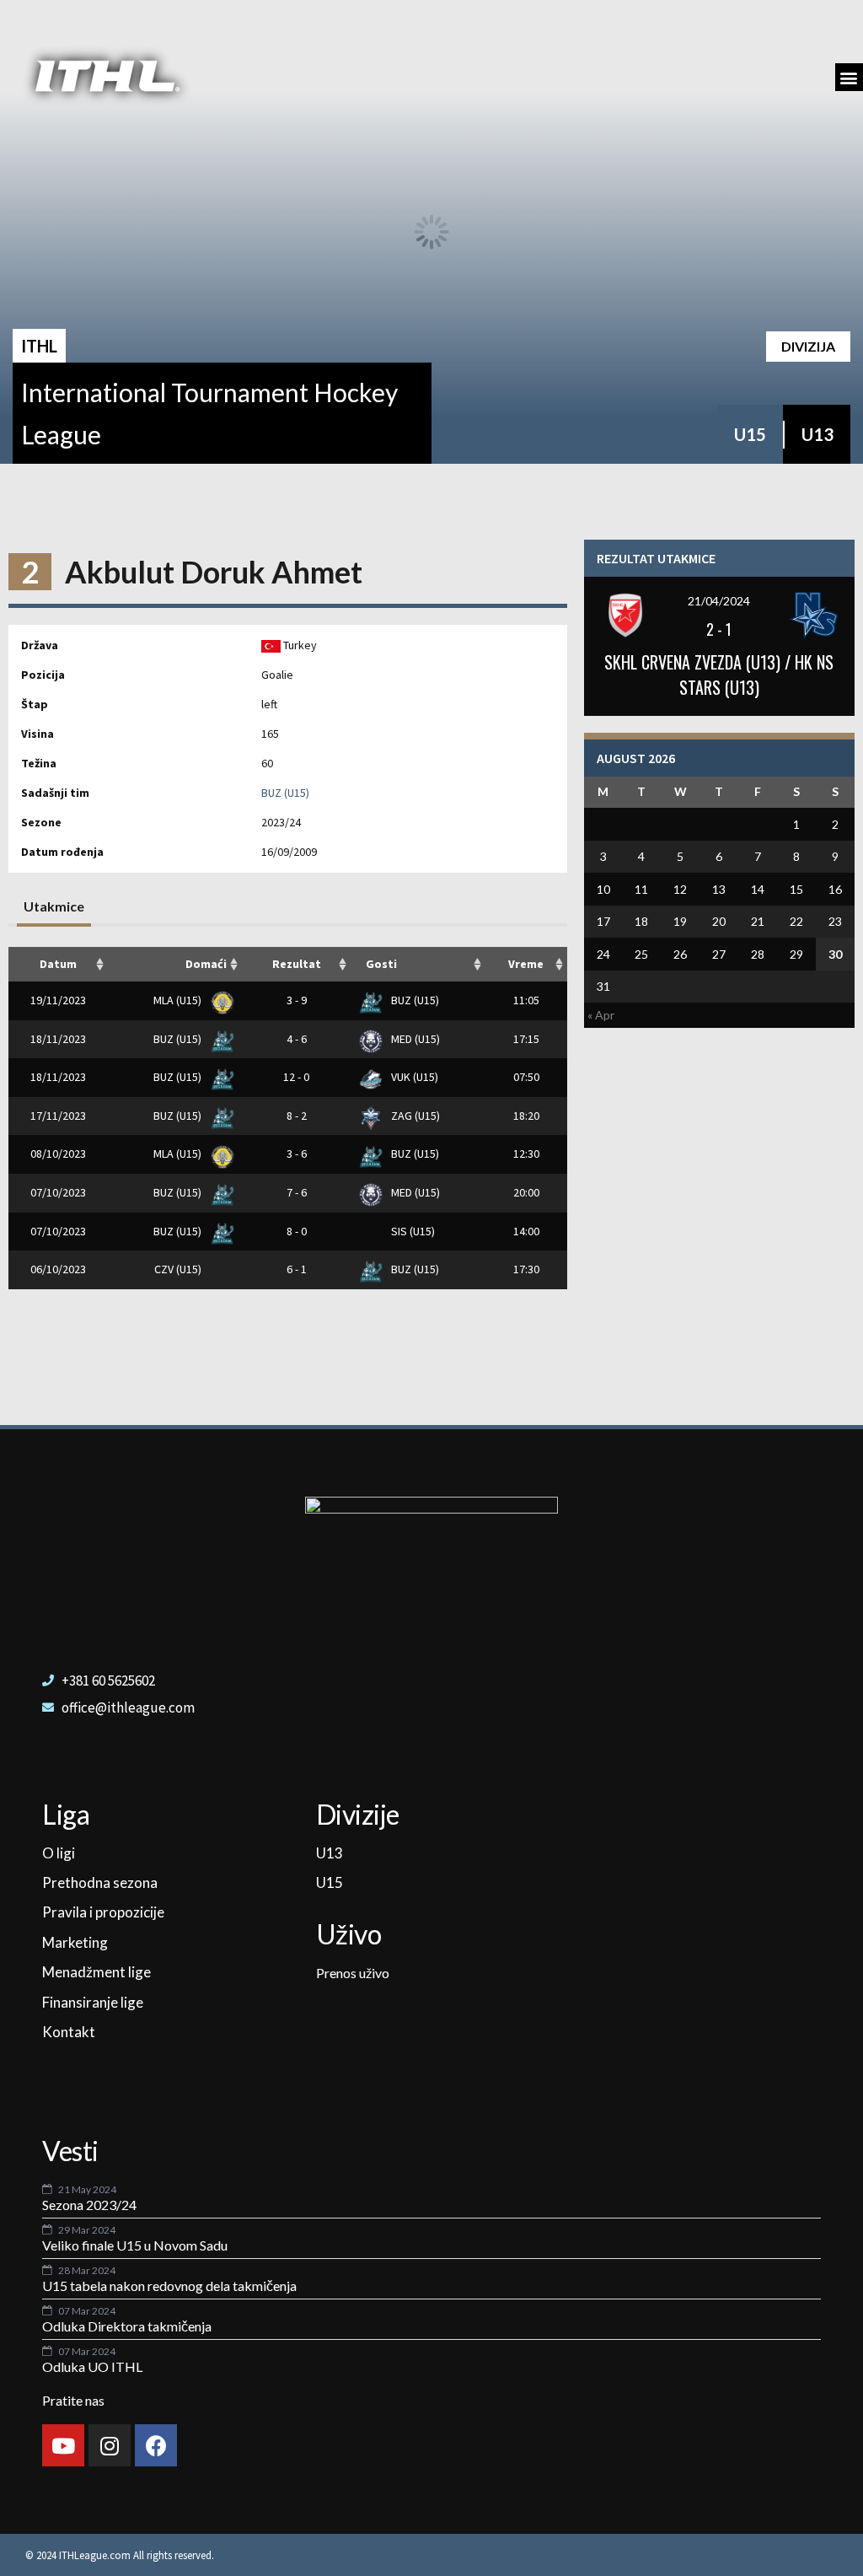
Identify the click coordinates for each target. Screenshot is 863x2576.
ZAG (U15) (414, 1116)
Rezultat (297, 964)
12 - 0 (296, 1077)
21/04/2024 (719, 601)
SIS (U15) (412, 1231)
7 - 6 (297, 1192)
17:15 (526, 1039)
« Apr (601, 1015)
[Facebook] (156, 2445)
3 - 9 (297, 1000)
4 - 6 (297, 1039)
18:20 (526, 1116)
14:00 (526, 1231)
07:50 (526, 1077)
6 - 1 (297, 1269)
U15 (750, 434)
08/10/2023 (58, 1154)
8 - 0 (297, 1231)
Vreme (526, 964)
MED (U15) (414, 1039)
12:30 (526, 1154)
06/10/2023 (58, 1269)
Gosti (381, 964)
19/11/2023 (58, 1000)
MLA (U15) (179, 1000)
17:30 (526, 1269)
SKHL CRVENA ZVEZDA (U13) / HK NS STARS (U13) (719, 675)
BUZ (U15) (285, 793)
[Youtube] (63, 2445)
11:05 (526, 1000)
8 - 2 (297, 1116)
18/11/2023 (58, 1039)
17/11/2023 (58, 1116)
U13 (817, 434)
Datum (58, 964)
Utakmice (54, 906)
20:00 (526, 1192)
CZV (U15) (179, 1269)
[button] (849, 77)
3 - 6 (297, 1154)
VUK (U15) (413, 1077)
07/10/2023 (58, 1192)
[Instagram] (110, 2445)
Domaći (206, 964)
